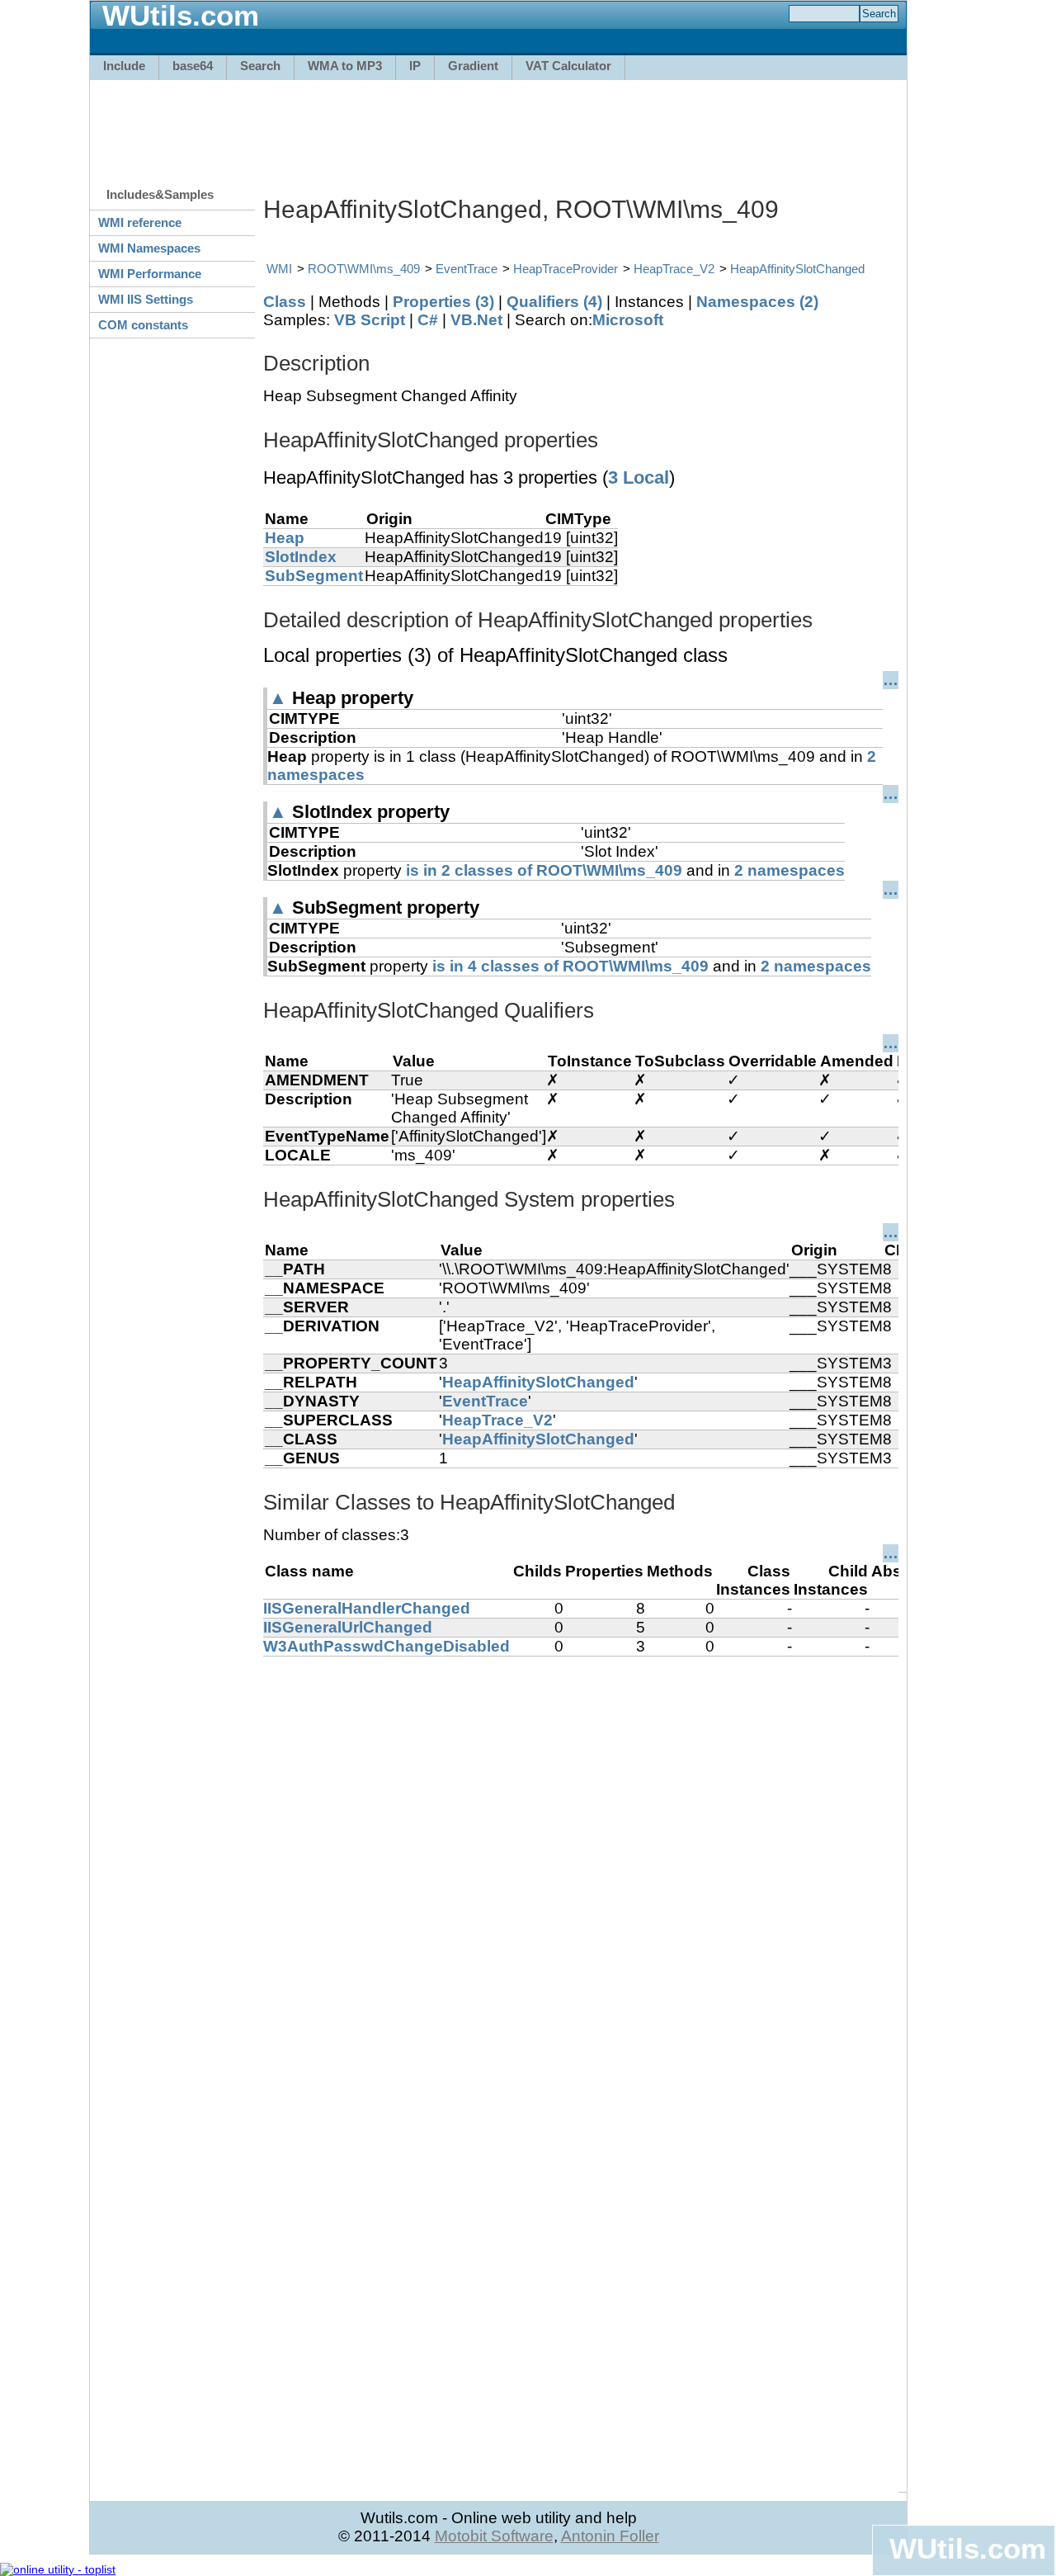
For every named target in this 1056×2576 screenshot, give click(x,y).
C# (428, 320)
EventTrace (467, 269)
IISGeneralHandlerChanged (367, 1608)
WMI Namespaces (149, 248)
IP (415, 66)
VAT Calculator (568, 66)
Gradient (473, 66)
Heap (285, 538)
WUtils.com (968, 2548)
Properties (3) (443, 302)
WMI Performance (150, 274)
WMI (279, 269)
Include (124, 66)
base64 (193, 66)
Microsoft (628, 320)
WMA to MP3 (345, 66)
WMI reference (140, 222)
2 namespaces (790, 870)
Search (260, 66)
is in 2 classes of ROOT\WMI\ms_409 (544, 870)
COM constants (143, 325)
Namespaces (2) (757, 302)
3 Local (639, 477)
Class (285, 302)
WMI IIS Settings (146, 299)
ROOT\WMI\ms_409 (364, 269)
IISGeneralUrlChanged (348, 1627)
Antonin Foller (610, 2536)
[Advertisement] (498, 125)
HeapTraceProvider (566, 269)
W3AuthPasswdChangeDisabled (387, 1646)
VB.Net (476, 320)
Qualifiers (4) (554, 302)
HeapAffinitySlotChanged (797, 269)
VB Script (370, 320)
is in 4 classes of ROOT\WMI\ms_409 (570, 966)
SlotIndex (301, 557)
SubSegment (314, 576)
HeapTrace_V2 (674, 269)
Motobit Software (494, 2536)
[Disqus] (581, 1863)
